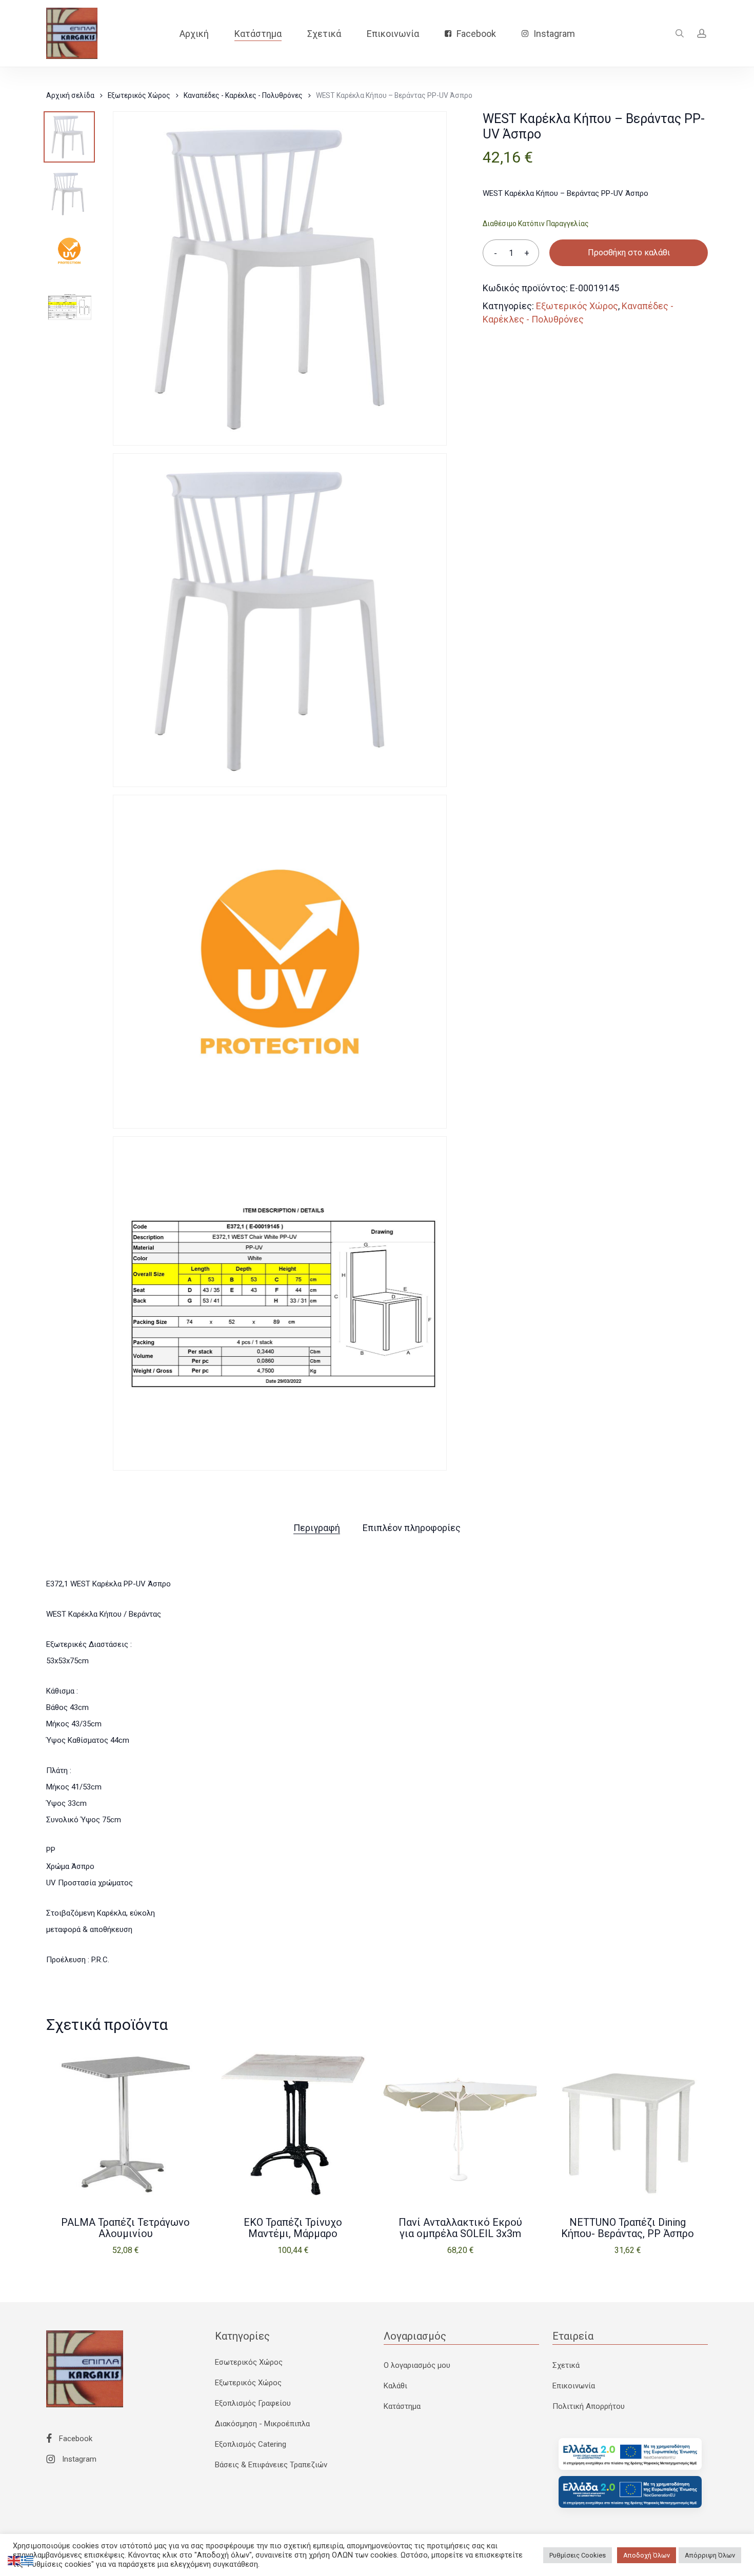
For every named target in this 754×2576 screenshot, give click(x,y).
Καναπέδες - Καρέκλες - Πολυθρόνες (243, 95)
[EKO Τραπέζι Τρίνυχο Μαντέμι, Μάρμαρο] (293, 2125)
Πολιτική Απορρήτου (589, 2406)
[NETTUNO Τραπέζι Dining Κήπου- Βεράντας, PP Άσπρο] (628, 2125)
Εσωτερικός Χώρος (249, 2362)
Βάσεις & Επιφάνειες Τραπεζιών (271, 2465)
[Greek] (28, 2560)
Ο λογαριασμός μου (417, 2365)
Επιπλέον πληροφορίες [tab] (412, 1528)
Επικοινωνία (574, 2386)
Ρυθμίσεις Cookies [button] (578, 2555)
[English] (14, 2560)
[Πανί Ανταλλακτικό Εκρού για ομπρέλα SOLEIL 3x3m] (461, 2125)
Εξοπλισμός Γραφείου (253, 2403)
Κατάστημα (402, 2406)
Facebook (75, 2439)
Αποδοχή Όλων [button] (647, 2555)
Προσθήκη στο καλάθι (629, 253)
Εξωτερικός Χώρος (139, 95)
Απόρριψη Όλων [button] (710, 2555)
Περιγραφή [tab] (317, 1528)
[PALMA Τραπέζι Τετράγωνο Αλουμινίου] (126, 2125)
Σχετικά (566, 2365)
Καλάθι (395, 2386)
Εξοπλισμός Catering (251, 2444)
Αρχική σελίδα (70, 95)
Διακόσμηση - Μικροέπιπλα (262, 2424)
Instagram (78, 2459)
